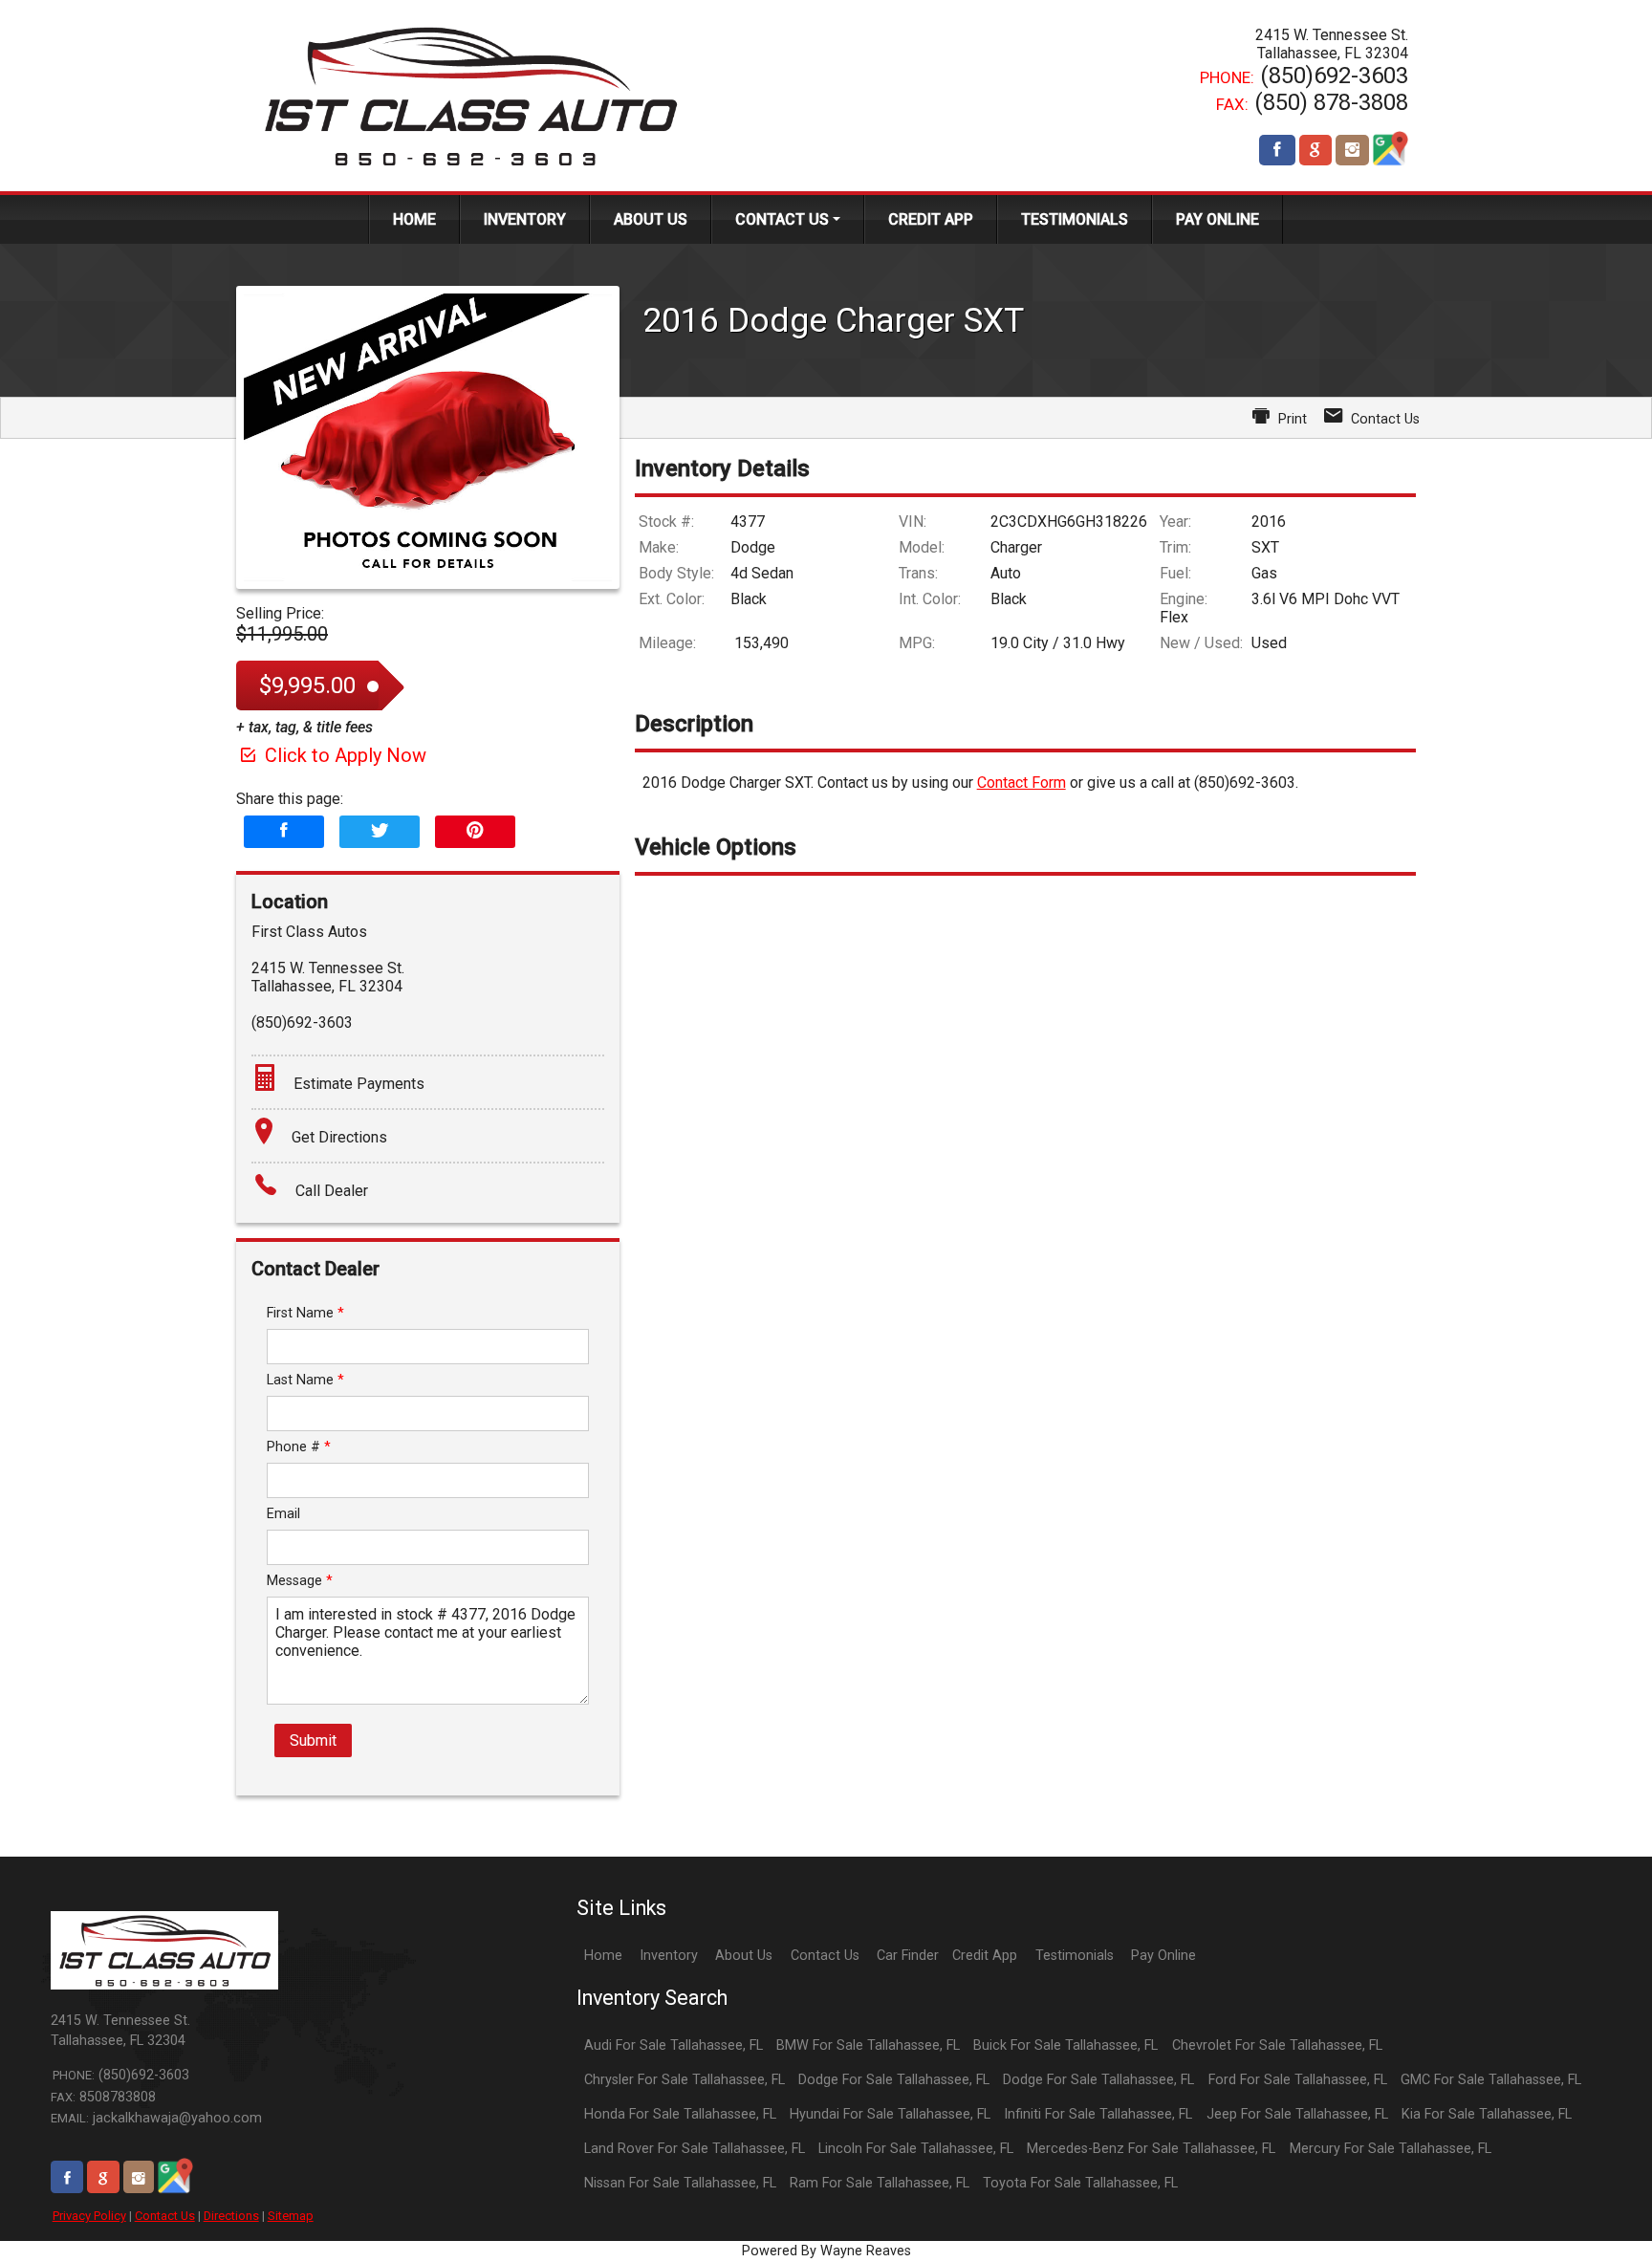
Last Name (305, 1380)
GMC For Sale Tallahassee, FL (1491, 2080)
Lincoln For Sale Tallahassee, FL (916, 2149)
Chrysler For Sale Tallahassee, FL (685, 2080)
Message (300, 1581)
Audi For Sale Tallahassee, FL (674, 2045)
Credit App (985, 1956)
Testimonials (1075, 1956)
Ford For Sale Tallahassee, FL (1298, 2080)
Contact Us (165, 2216)
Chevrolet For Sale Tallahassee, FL (1277, 2045)
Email (283, 1514)
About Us (744, 1956)
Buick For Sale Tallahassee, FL (1065, 2045)
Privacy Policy (89, 2216)
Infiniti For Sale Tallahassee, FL (1098, 2114)
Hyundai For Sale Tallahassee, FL (890, 2114)
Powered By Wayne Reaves (826, 2251)
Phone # (299, 1447)
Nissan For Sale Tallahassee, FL (680, 2183)
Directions (231, 2216)
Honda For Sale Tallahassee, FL (680, 2114)
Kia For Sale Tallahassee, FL (1487, 2114)
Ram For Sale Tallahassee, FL (880, 2183)
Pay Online (1163, 1956)
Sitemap (291, 2216)
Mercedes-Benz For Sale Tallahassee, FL (1151, 2149)
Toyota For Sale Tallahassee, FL (1080, 2183)
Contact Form (1022, 783)
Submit (313, 1740)
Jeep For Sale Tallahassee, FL (1297, 2114)
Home (603, 1956)
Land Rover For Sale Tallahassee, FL (695, 2149)
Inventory (669, 1956)
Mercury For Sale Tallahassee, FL (1391, 2149)
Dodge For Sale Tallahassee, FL (894, 2080)
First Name (305, 1313)
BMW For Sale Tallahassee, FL (868, 2045)
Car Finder (908, 1956)
